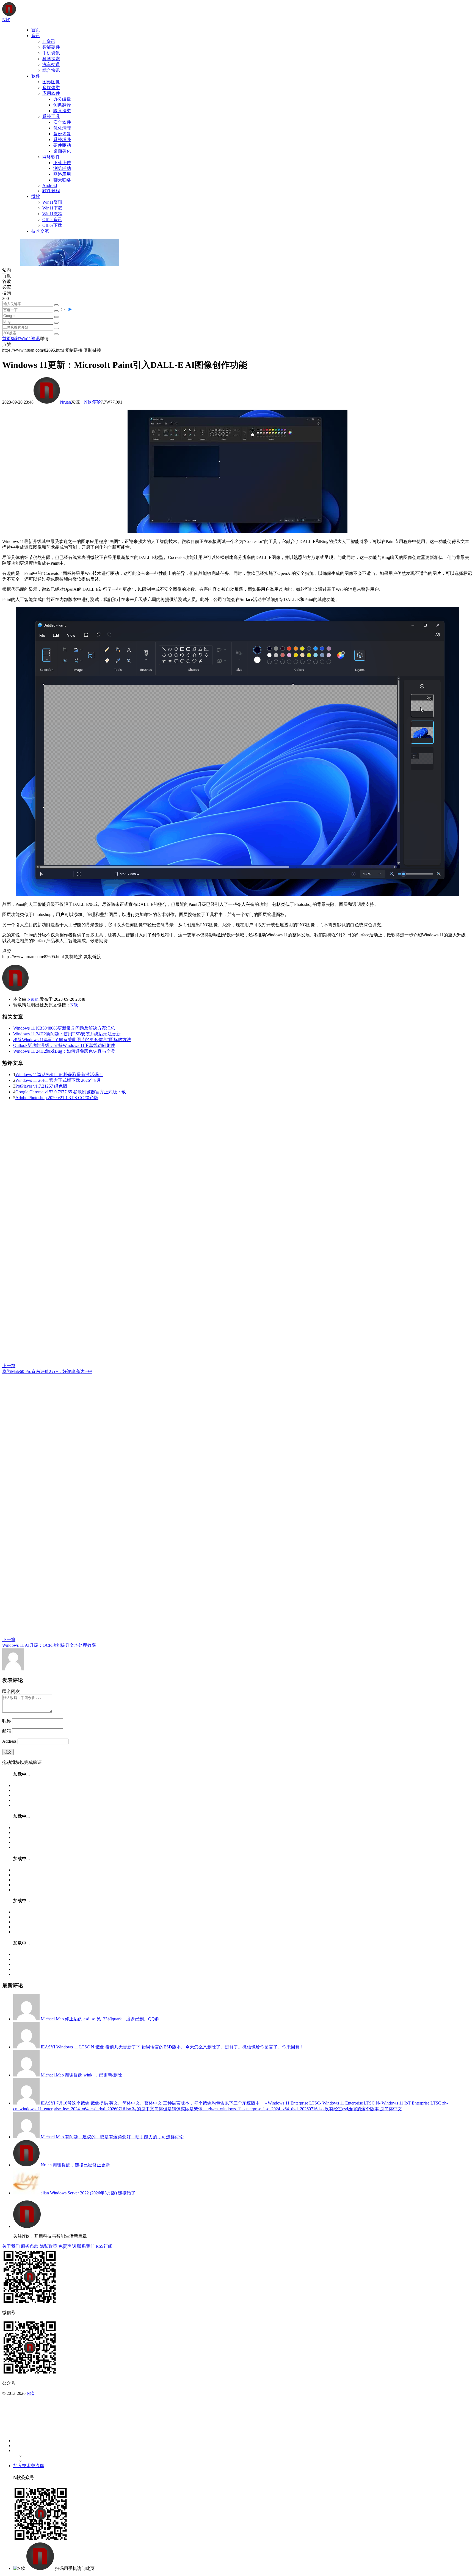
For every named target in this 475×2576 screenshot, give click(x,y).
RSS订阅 (104, 2246)
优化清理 (62, 128)
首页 (36, 30)
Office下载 (52, 225)
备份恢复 (62, 134)
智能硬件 (51, 47)
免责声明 (67, 2246)
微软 (36, 196)
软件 (36, 76)
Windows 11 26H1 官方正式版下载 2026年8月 (58, 1080)
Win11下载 (52, 208)
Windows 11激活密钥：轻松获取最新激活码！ (59, 1075)
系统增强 (62, 140)
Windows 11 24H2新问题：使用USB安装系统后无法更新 (67, 1034)
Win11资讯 (52, 202)
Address (10, 1741)
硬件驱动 (62, 145)
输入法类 (62, 111)
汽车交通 (51, 64)
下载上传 (62, 163)
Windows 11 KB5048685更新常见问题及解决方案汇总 (64, 1028)
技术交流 (40, 231)
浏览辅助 (62, 168)
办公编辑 (62, 99)
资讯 (36, 36)
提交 (8, 1752)
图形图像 (51, 82)
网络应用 (62, 174)
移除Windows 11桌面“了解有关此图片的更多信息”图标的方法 (72, 1040)
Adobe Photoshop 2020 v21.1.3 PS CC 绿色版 (57, 1098)
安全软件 (62, 122)
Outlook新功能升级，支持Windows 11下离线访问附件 (64, 1045)
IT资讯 (49, 41)
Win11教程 (52, 214)
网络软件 (51, 157)
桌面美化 (62, 151)
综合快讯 (51, 70)
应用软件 (51, 93)
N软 (88, 402)
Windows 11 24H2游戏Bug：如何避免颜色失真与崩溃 (64, 1051)
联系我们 (86, 2246)
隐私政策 (48, 2246)
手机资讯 (51, 53)
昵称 (7, 1721)
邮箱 (7, 1731)
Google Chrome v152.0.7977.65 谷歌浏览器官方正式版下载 (71, 1092)
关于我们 (11, 2246)
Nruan (65, 402)
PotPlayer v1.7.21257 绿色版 (41, 1086)
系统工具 (51, 116)
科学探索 (51, 59)
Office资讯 (52, 220)
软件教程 (51, 191)
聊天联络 (62, 180)
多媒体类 (51, 88)
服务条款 (30, 2246)
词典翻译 (62, 105)
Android (50, 185)
